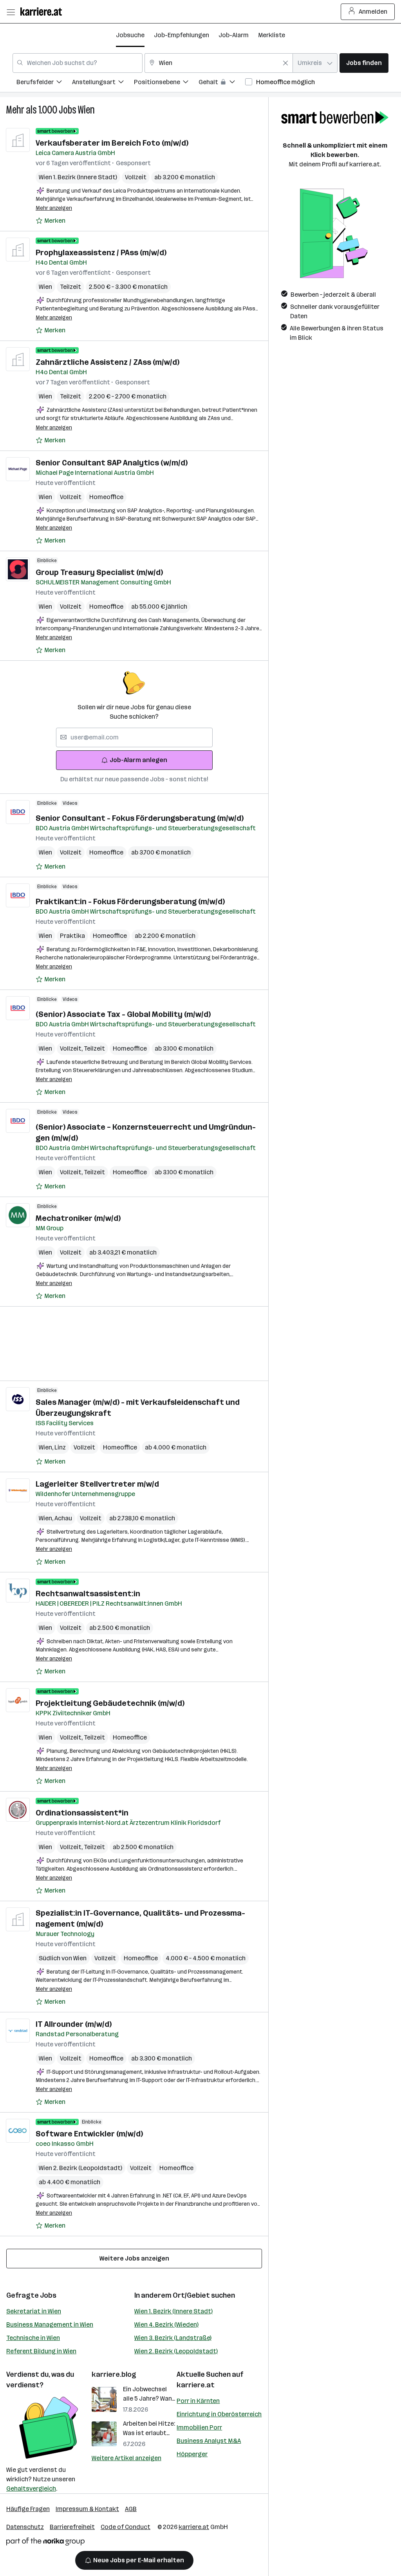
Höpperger (192, 2454)
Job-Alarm (234, 35)
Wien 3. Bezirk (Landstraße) (173, 2338)
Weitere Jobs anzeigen (134, 2258)
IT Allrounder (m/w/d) (74, 2024)
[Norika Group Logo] (45, 2543)
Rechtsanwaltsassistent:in (88, 1594)
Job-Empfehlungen (182, 35)
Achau (63, 1518)
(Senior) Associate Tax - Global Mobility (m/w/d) (123, 1014)
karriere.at (196, 2385)
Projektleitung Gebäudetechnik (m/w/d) (110, 1703)
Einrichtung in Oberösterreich (219, 2414)
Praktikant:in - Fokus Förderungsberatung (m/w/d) (130, 901)
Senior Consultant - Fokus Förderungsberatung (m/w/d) (140, 818)
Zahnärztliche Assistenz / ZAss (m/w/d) (107, 362)
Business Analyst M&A (209, 2441)
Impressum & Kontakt (87, 2509)
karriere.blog (114, 2374)
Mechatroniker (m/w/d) (78, 1218)
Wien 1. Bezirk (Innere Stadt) (173, 2311)
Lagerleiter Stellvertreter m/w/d (97, 1484)
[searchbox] (134, 737)
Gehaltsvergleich (31, 2489)
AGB (131, 2509)
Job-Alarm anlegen (138, 760)
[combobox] (78, 63)
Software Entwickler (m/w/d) (89, 2134)
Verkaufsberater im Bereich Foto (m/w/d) (112, 143)
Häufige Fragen (28, 2509)
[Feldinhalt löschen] (285, 63)
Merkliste (272, 35)
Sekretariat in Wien (34, 2311)
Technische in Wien (33, 2338)
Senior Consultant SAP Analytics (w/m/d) (112, 463)
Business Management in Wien (50, 2325)
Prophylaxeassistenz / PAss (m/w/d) (101, 252)
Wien (86, 110)
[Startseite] (43, 12)
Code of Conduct (126, 2527)
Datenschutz (25, 2527)
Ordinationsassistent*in (82, 1813)
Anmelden (373, 12)
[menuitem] (44, 83)
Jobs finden (364, 63)
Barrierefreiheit (72, 2527)
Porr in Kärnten (198, 2401)
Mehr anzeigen (54, 208)
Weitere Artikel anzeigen (126, 2458)
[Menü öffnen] (11, 12)
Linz (60, 1447)
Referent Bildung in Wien (41, 2351)
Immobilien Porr (199, 2427)
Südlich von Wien (63, 1958)
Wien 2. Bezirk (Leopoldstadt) (176, 2351)
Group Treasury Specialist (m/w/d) (99, 572)
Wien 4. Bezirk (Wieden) (166, 2325)
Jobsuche (130, 35)
